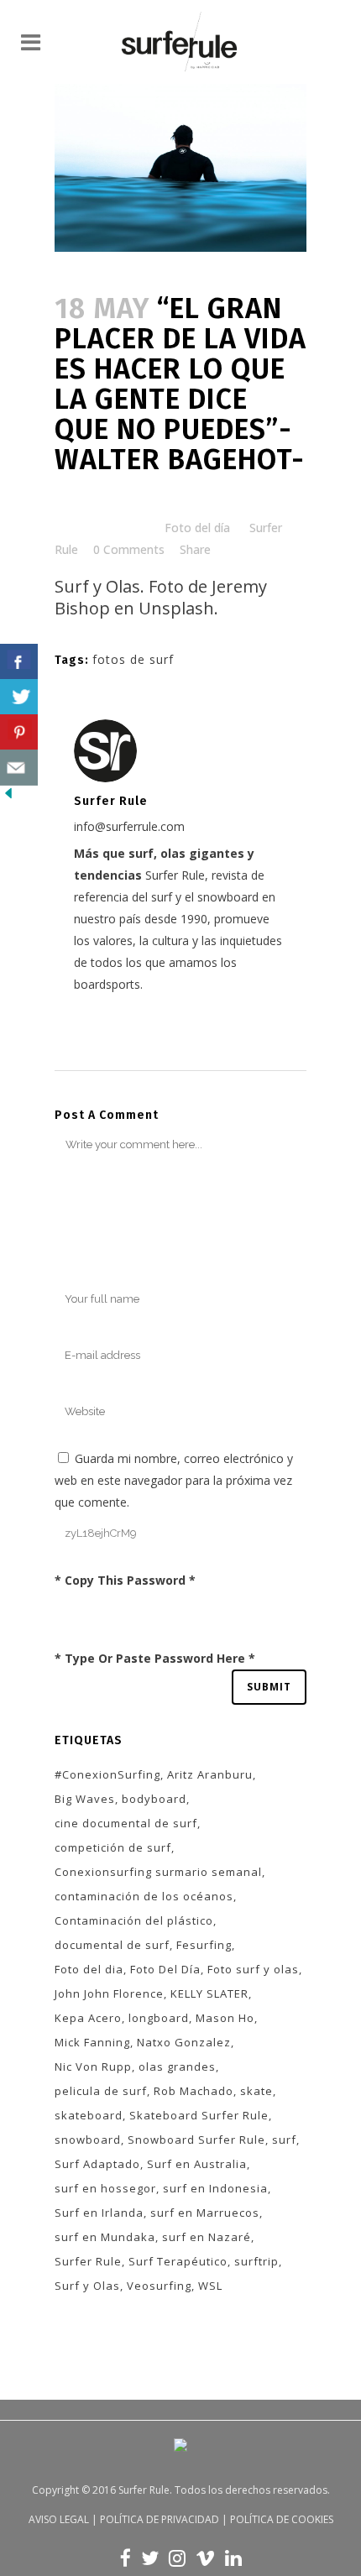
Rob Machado (194, 2091)
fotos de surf (133, 659)
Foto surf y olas (253, 1969)
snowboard (88, 2140)
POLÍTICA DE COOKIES (282, 2519)
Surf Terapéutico (178, 2261)
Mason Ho (225, 2018)
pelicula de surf (101, 2091)
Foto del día (197, 528)
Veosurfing (159, 2286)
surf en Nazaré (207, 2237)
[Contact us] (19, 768)
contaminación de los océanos (144, 1896)
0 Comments (129, 549)
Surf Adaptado (97, 2164)
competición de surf (113, 1847)
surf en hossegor (105, 2188)
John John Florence (109, 1993)
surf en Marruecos (205, 2213)
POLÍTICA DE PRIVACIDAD (160, 2519)
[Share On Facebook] (19, 662)
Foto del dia (89, 1969)
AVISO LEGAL (59, 2519)
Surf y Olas (87, 2286)
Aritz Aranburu (210, 1774)
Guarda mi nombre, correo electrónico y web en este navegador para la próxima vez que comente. (174, 1480)
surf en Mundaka (105, 2237)
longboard (159, 2018)
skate (256, 2091)
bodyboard (154, 1799)
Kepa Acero (88, 2018)
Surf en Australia (197, 2164)
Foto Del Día (165, 1969)
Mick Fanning (92, 2042)
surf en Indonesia (215, 2188)
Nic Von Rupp (93, 2067)
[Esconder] (8, 797)
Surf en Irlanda (99, 2213)
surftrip (256, 2261)
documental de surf (112, 1945)
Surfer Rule (88, 2261)
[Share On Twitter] (19, 697)
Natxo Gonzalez (184, 2042)
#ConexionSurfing (107, 1774)
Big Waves (85, 1799)
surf (284, 2140)
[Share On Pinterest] (19, 732)
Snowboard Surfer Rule (196, 2140)
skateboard (89, 2115)
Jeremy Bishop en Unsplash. (161, 597)
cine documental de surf (126, 1823)
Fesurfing (204, 1945)
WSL (210, 2286)
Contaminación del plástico (134, 1920)
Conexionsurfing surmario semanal (158, 1872)
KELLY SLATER (209, 1993)
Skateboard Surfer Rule (199, 2115)
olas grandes (177, 2067)
